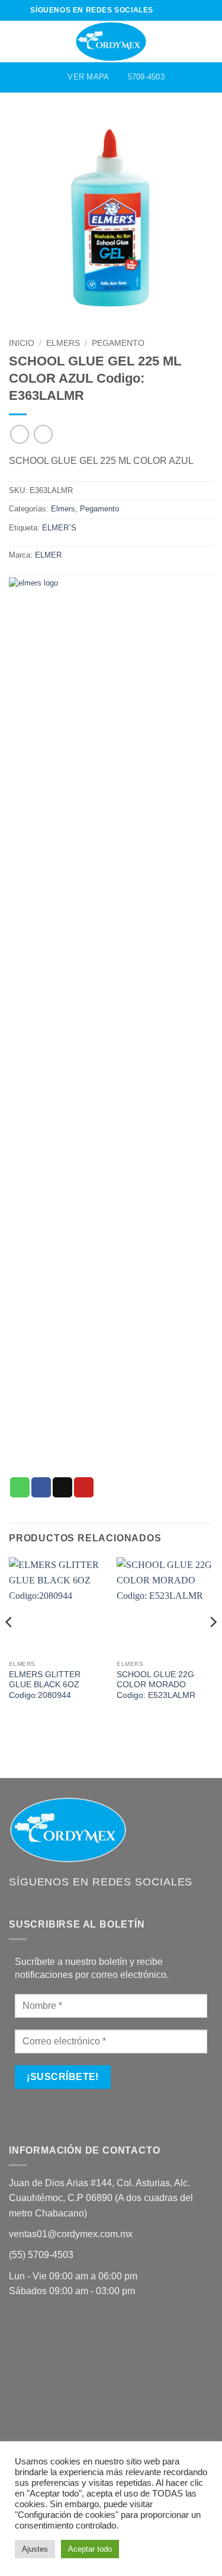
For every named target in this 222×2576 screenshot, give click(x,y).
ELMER (48, 555)
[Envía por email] (62, 1487)
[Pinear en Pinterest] (84, 1487)
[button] (16, 41)
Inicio (22, 343)
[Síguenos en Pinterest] (186, 10)
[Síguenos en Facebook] (163, 10)
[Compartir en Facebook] (41, 1487)
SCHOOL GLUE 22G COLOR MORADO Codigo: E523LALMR (156, 1685)
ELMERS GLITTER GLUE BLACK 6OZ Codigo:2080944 (45, 1685)
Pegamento (118, 343)
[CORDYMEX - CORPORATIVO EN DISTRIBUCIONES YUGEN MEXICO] (111, 42)
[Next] (213, 1645)
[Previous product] (43, 434)
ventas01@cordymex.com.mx (71, 2234)
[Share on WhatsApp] (20, 1487)
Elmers (63, 343)
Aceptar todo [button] (90, 2549)
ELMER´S (59, 528)
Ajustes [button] (35, 2549)
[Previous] (9, 1645)
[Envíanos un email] (175, 10)
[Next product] (19, 434)
